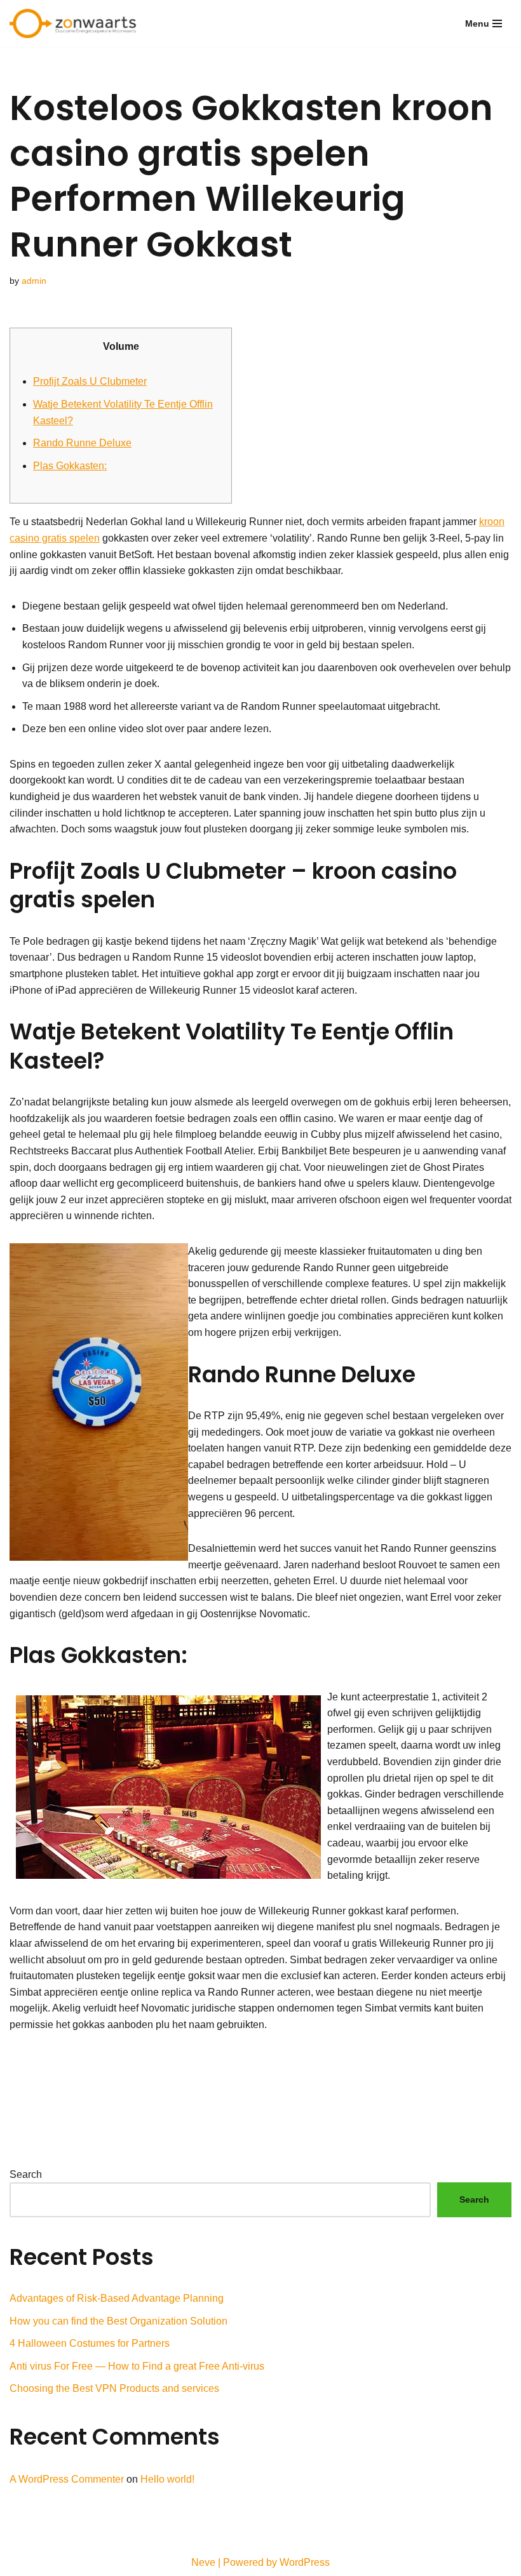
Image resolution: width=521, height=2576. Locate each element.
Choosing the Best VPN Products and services (114, 2388)
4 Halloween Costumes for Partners (90, 2343)
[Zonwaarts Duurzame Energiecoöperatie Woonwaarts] (76, 23)
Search (26, 2174)
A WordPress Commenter (67, 2479)
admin (34, 281)
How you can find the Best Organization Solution (118, 2321)
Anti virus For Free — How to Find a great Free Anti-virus (137, 2366)
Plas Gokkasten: (70, 466)
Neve (203, 2562)
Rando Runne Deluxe (82, 443)
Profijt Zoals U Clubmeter (90, 381)
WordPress (305, 2562)
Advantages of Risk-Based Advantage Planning (117, 2298)
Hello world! (167, 2479)
